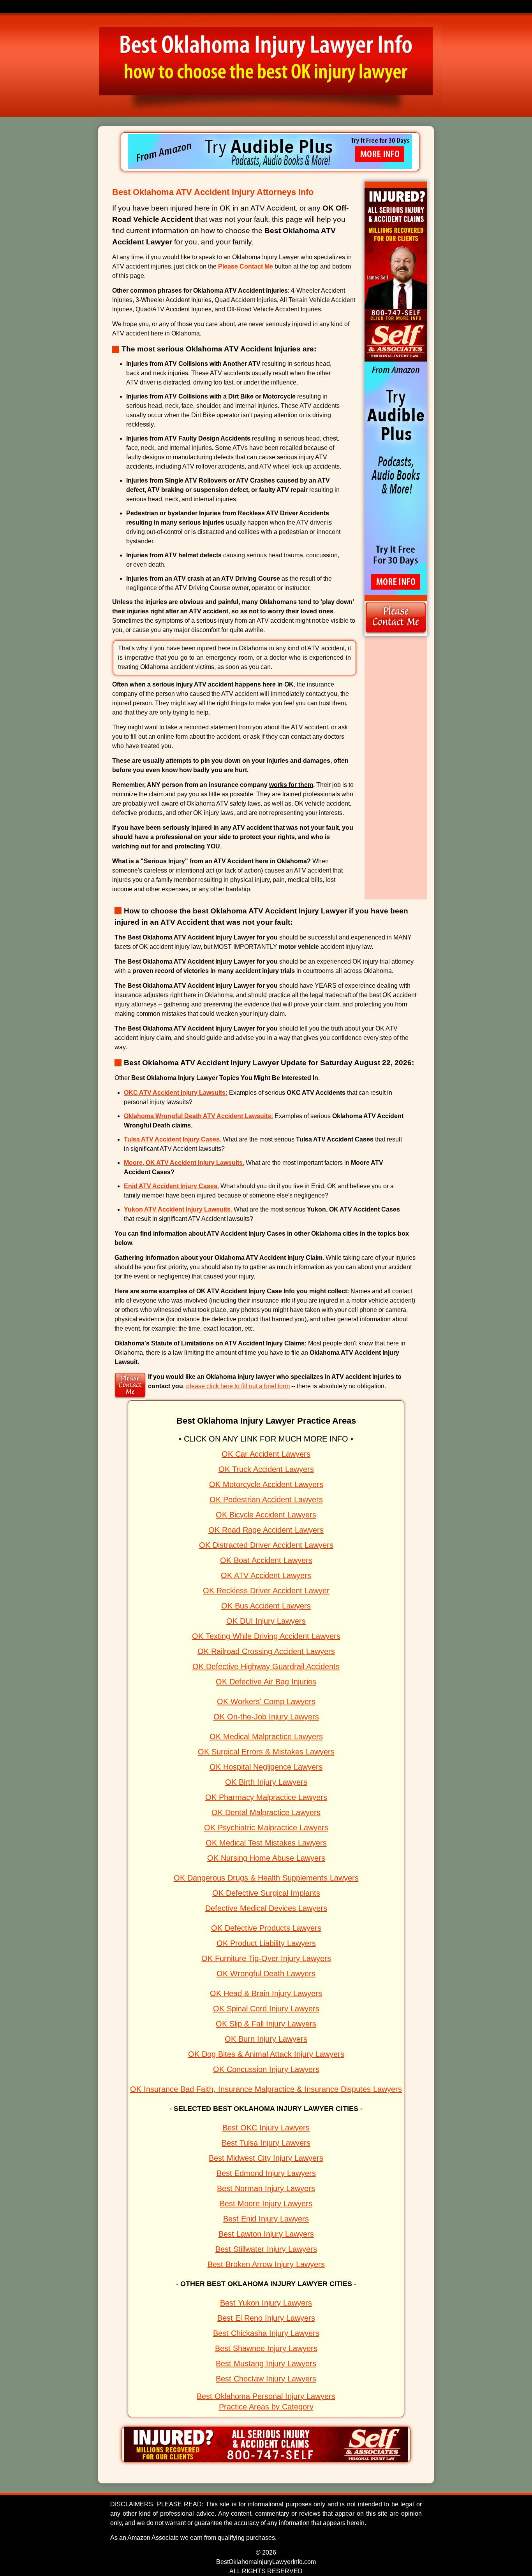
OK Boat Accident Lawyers (266, 1560)
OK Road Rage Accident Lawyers (266, 1530)
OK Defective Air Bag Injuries (266, 1682)
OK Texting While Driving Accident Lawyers (266, 1636)
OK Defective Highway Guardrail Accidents (266, 1666)
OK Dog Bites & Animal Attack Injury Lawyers (266, 2054)
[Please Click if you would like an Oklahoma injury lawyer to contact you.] (396, 634)
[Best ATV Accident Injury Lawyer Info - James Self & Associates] (266, 2460)
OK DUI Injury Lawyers (266, 1621)
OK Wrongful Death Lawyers (266, 1974)
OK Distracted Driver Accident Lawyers (266, 1545)
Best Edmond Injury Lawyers (266, 2173)
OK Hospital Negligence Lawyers (266, 1767)
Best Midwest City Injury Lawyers (266, 2158)
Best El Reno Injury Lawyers (266, 2318)
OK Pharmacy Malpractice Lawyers (266, 1797)
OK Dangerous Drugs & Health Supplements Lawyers (266, 1878)
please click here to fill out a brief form (238, 1386)
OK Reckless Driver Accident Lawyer (266, 1591)
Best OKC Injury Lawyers (266, 2128)
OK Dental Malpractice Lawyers (266, 1812)
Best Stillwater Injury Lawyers (266, 2249)
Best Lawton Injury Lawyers (266, 2234)
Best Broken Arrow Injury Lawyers (266, 2264)
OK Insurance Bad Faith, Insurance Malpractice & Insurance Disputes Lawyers (266, 2089)
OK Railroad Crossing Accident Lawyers (266, 1651)
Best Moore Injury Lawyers (266, 2204)
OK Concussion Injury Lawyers (266, 2069)
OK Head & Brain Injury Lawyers (266, 1993)
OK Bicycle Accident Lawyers (266, 1515)
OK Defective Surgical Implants (266, 1893)
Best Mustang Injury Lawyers (266, 2364)
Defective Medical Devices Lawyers (266, 1908)
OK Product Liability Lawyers (266, 1943)
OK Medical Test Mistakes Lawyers (266, 1843)
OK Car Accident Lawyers (266, 1454)
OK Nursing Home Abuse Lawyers (266, 1858)
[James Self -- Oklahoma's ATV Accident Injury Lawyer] (396, 359)
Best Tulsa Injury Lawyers (266, 2143)
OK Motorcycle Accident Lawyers (266, 1484)
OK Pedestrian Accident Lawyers (266, 1500)
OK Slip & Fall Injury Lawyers (266, 2024)
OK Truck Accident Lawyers (266, 1469)
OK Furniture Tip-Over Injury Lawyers (266, 1958)
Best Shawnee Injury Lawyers (266, 2348)
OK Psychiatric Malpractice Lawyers (266, 1828)
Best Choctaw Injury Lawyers (266, 2379)
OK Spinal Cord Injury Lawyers (266, 2009)
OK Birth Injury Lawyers (266, 1782)
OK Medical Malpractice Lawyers (266, 1737)
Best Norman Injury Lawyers (266, 2188)
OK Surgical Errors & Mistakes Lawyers (266, 1752)
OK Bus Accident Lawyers (266, 1606)
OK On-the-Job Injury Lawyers (266, 1717)
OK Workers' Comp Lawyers (266, 1702)
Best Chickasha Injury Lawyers (266, 2333)
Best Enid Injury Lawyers (266, 2219)
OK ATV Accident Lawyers (266, 1575)
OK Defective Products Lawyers (266, 1928)
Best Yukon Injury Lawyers (266, 2303)
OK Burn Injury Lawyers (266, 2039)
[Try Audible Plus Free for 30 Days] (270, 167)
